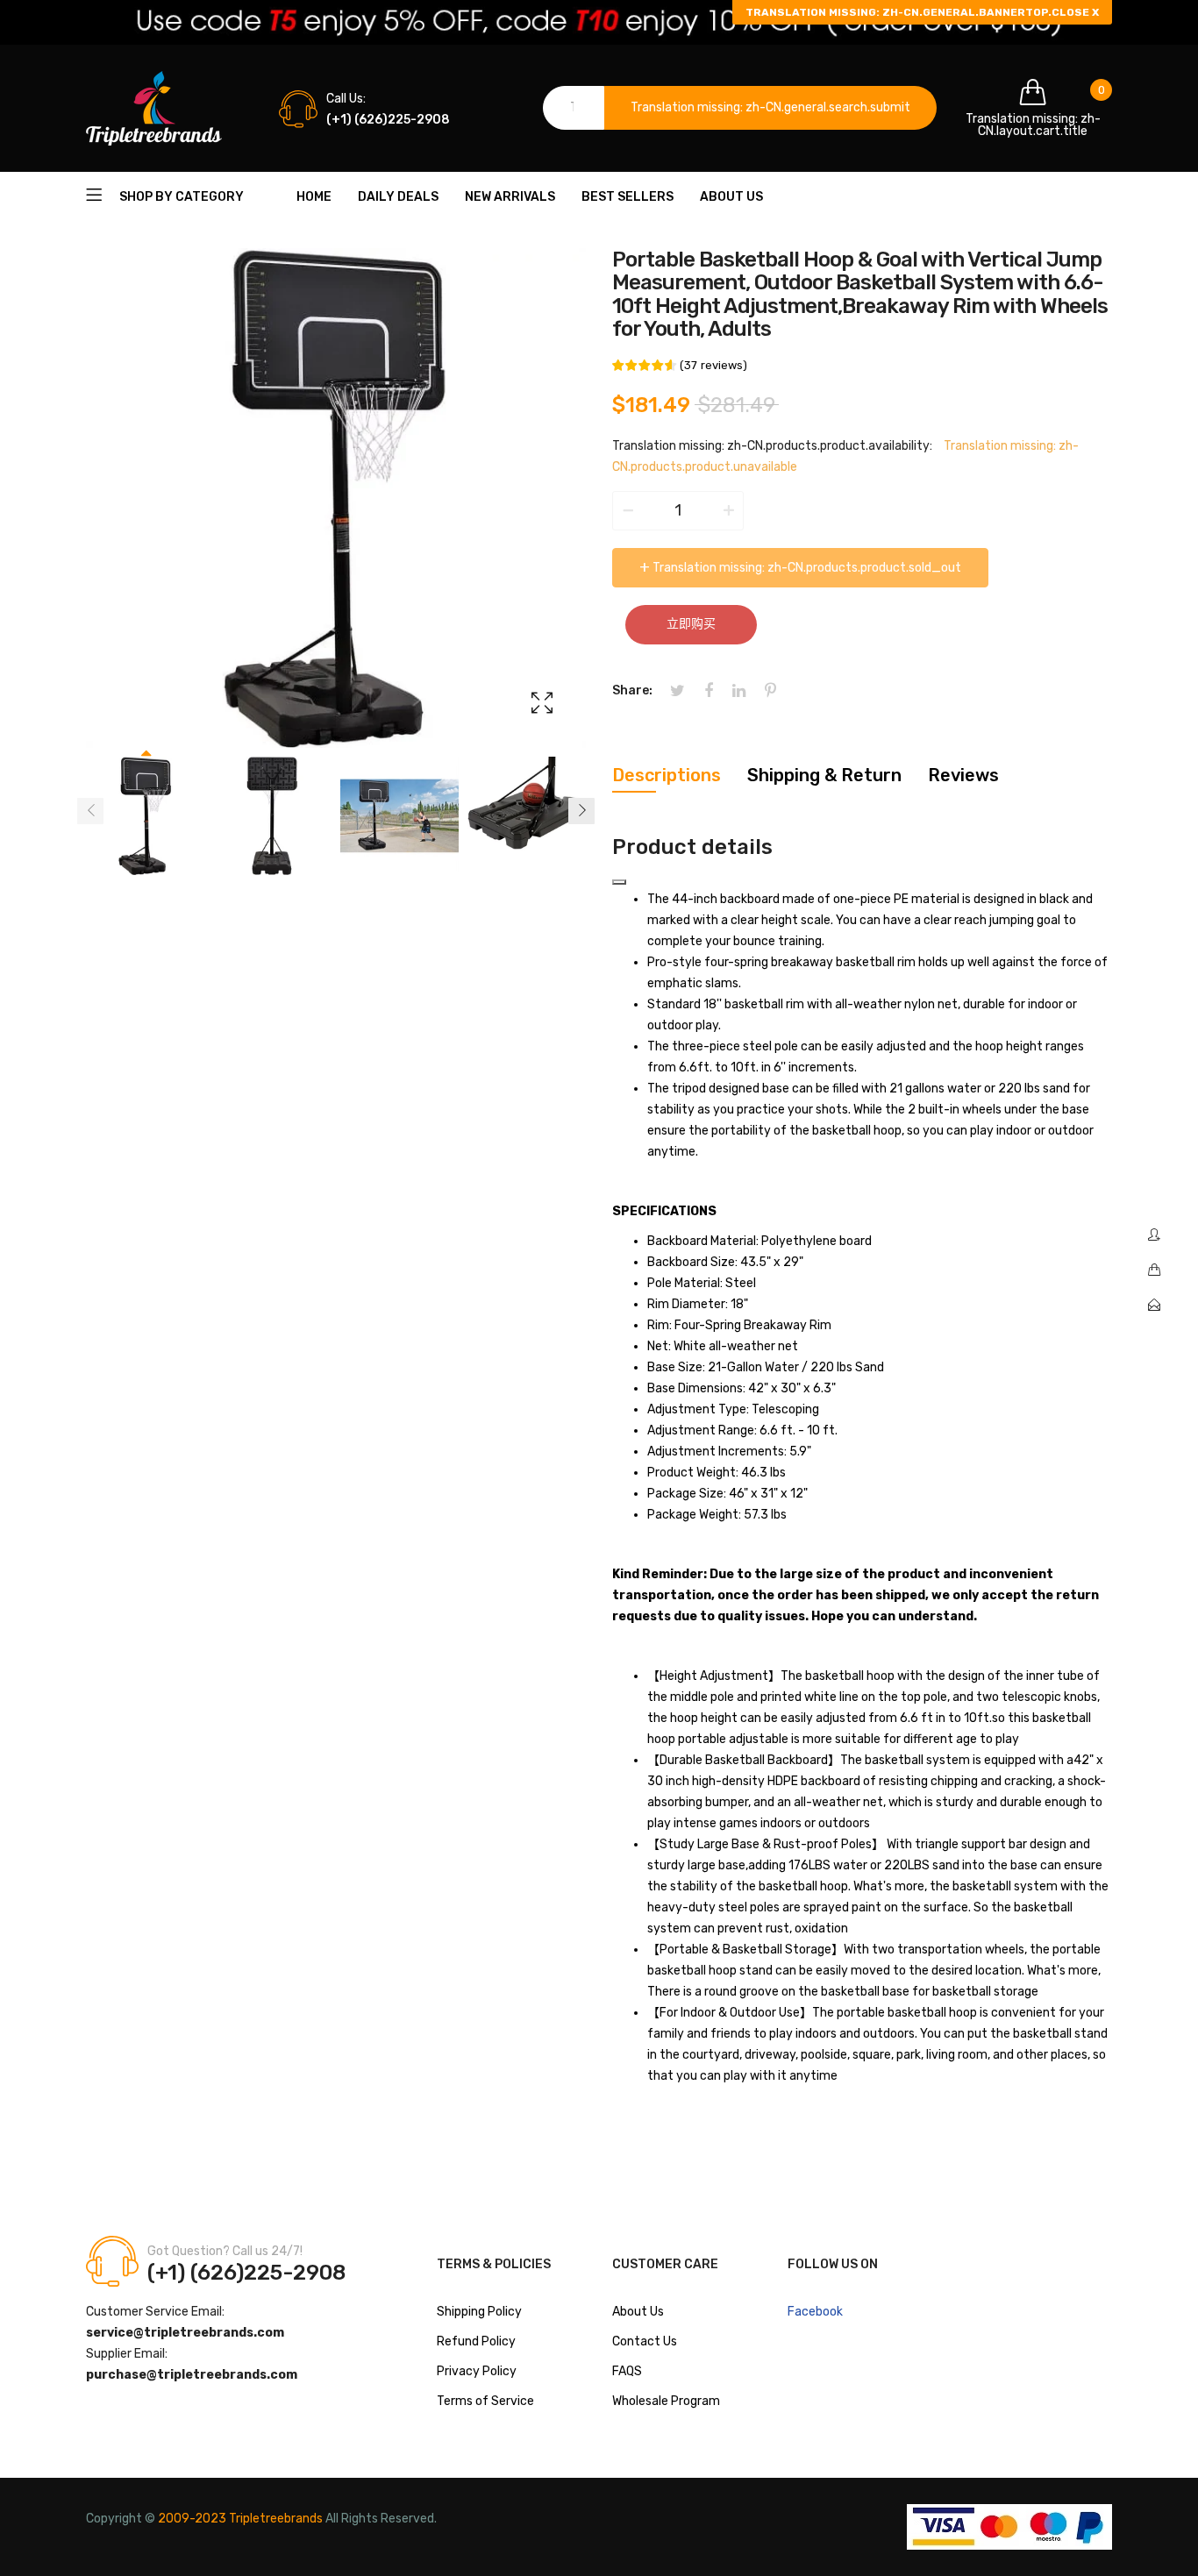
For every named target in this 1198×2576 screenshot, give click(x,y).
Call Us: (346, 99)
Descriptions (667, 775)
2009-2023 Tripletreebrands (240, 2519)
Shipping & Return (824, 775)
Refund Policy (476, 2341)
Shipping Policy (479, 2312)
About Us (638, 2312)
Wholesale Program (666, 2401)
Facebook (815, 2312)
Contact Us (645, 2341)
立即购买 (691, 624)
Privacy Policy (477, 2371)
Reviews (963, 775)
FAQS (627, 2371)
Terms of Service (485, 2401)
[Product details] (619, 882)
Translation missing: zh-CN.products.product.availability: (772, 446)
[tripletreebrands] (154, 108)
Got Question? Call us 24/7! (225, 2251)
